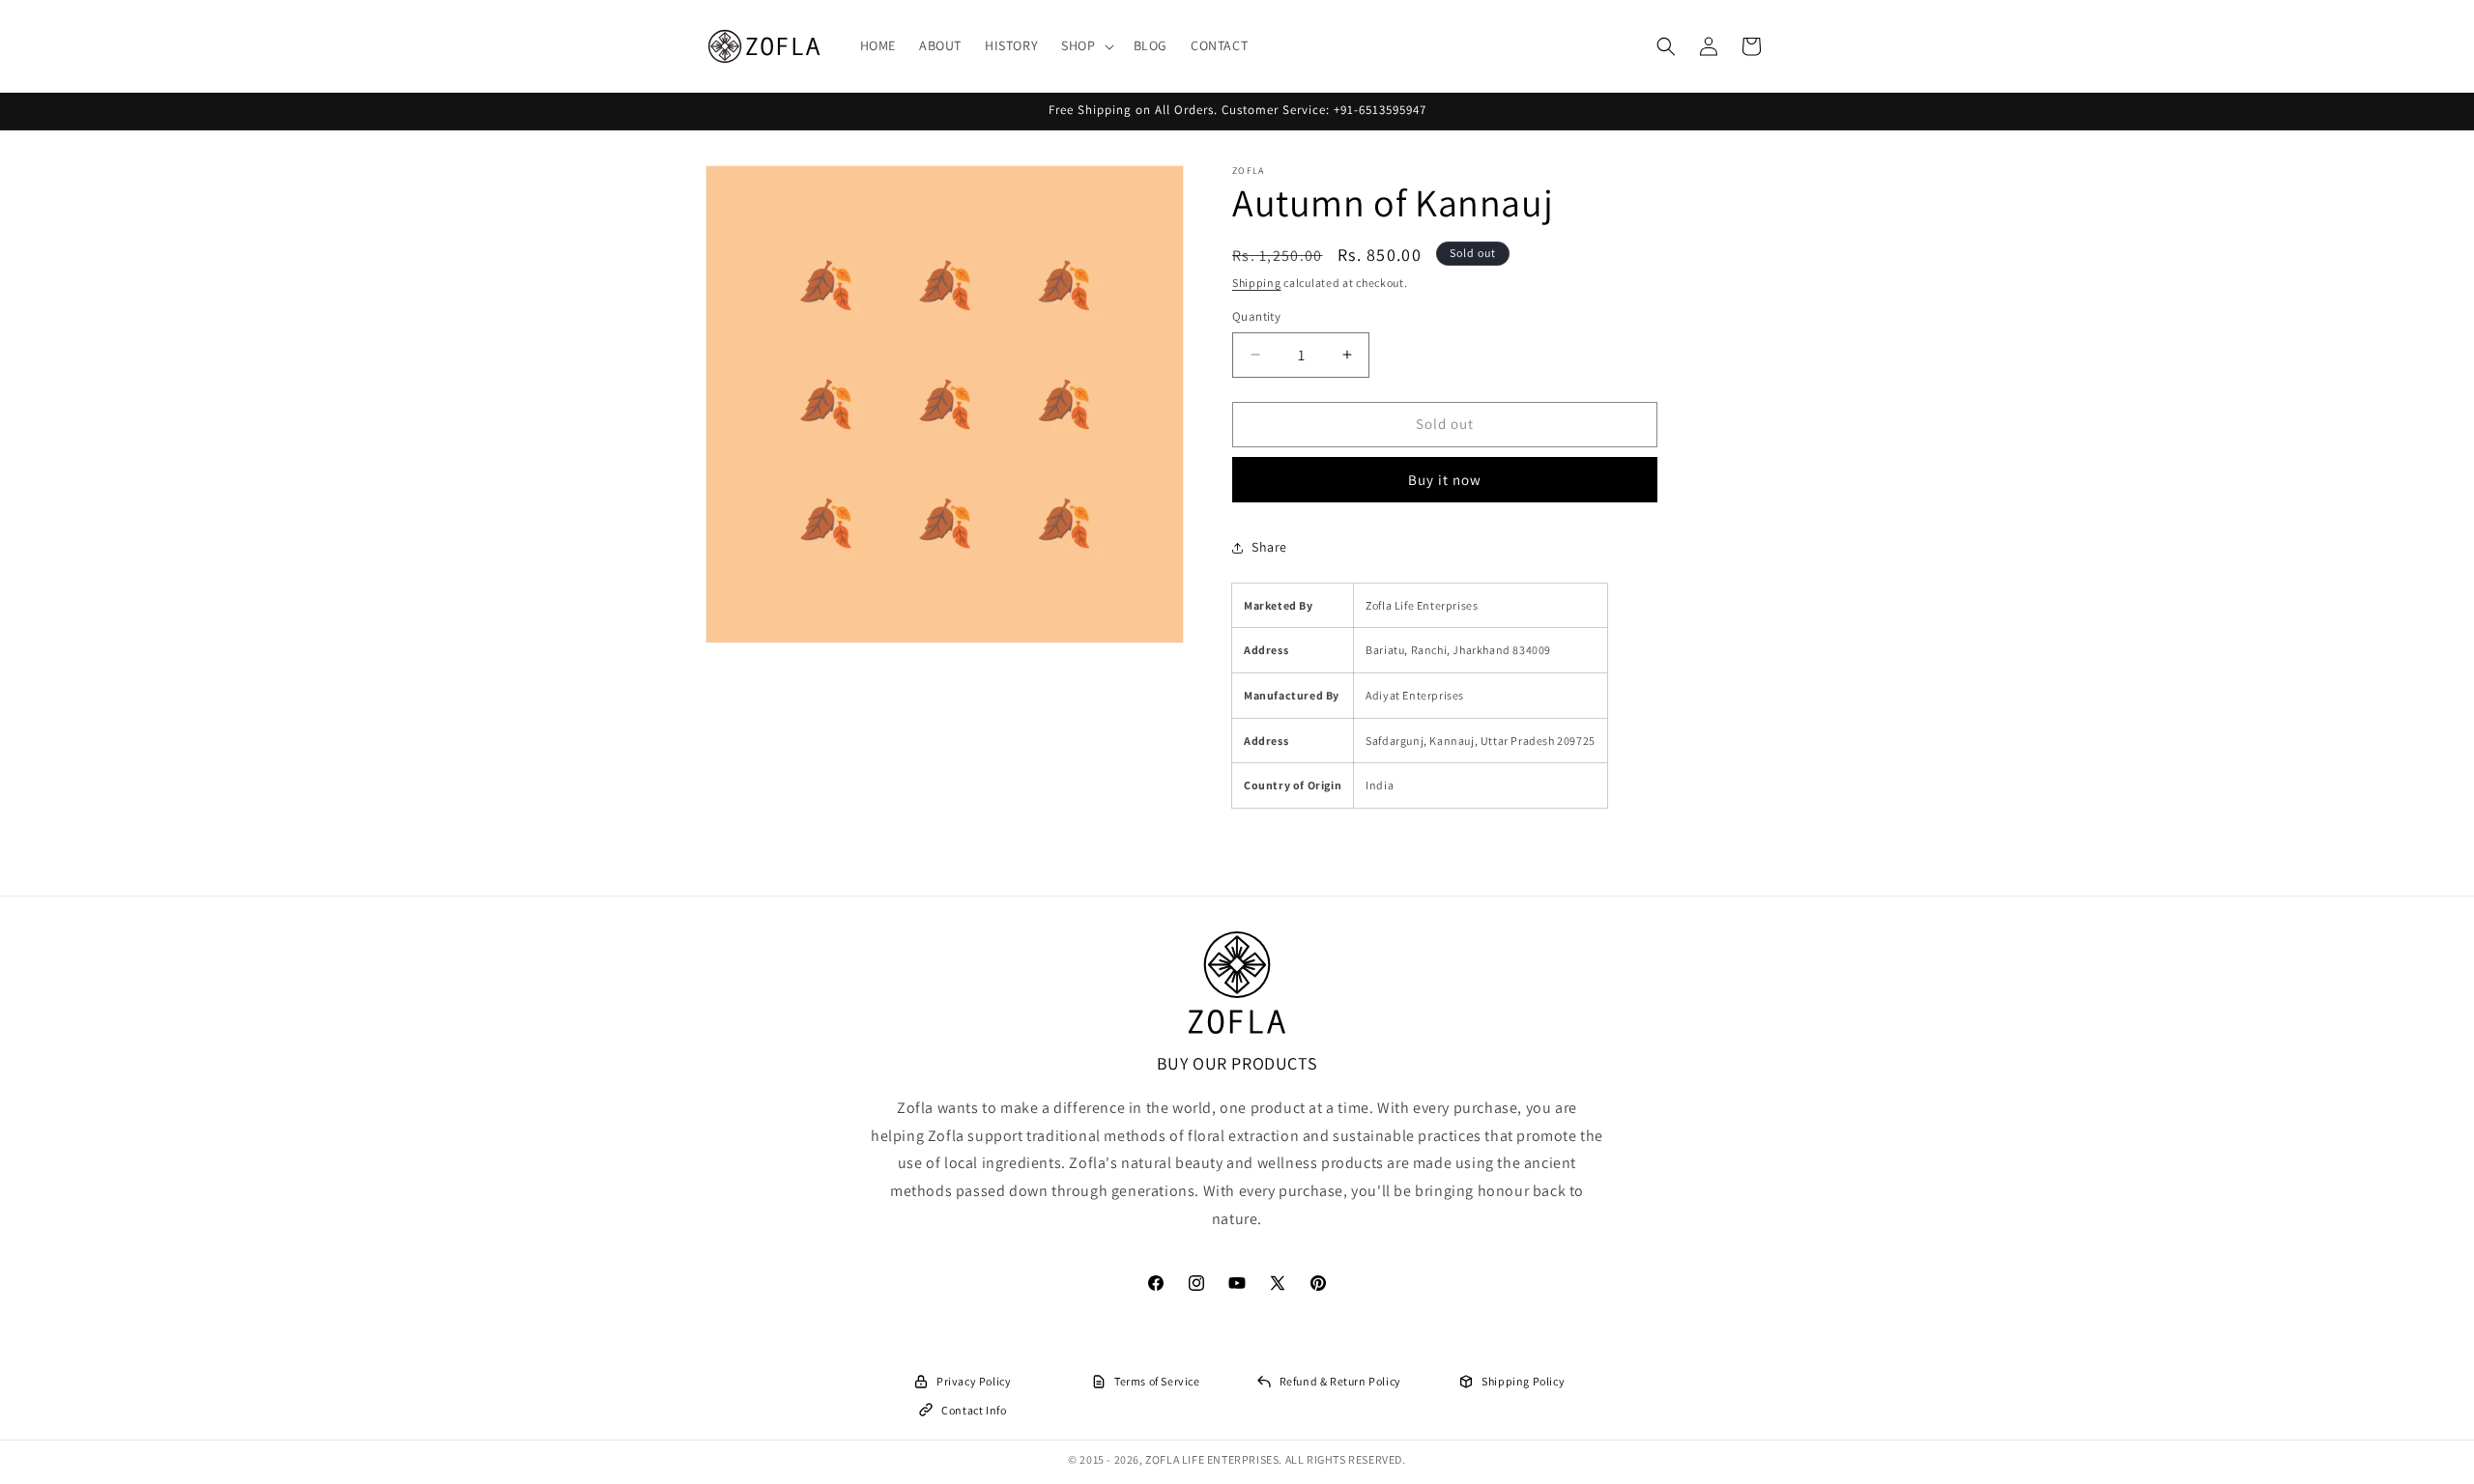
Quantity (1256, 316)
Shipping (1257, 283)
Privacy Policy (974, 1381)
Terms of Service (1157, 1381)
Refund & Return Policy (1340, 1381)
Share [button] (1269, 547)
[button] (1085, 45)
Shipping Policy (1523, 1381)
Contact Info (974, 1410)
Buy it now (1445, 480)
